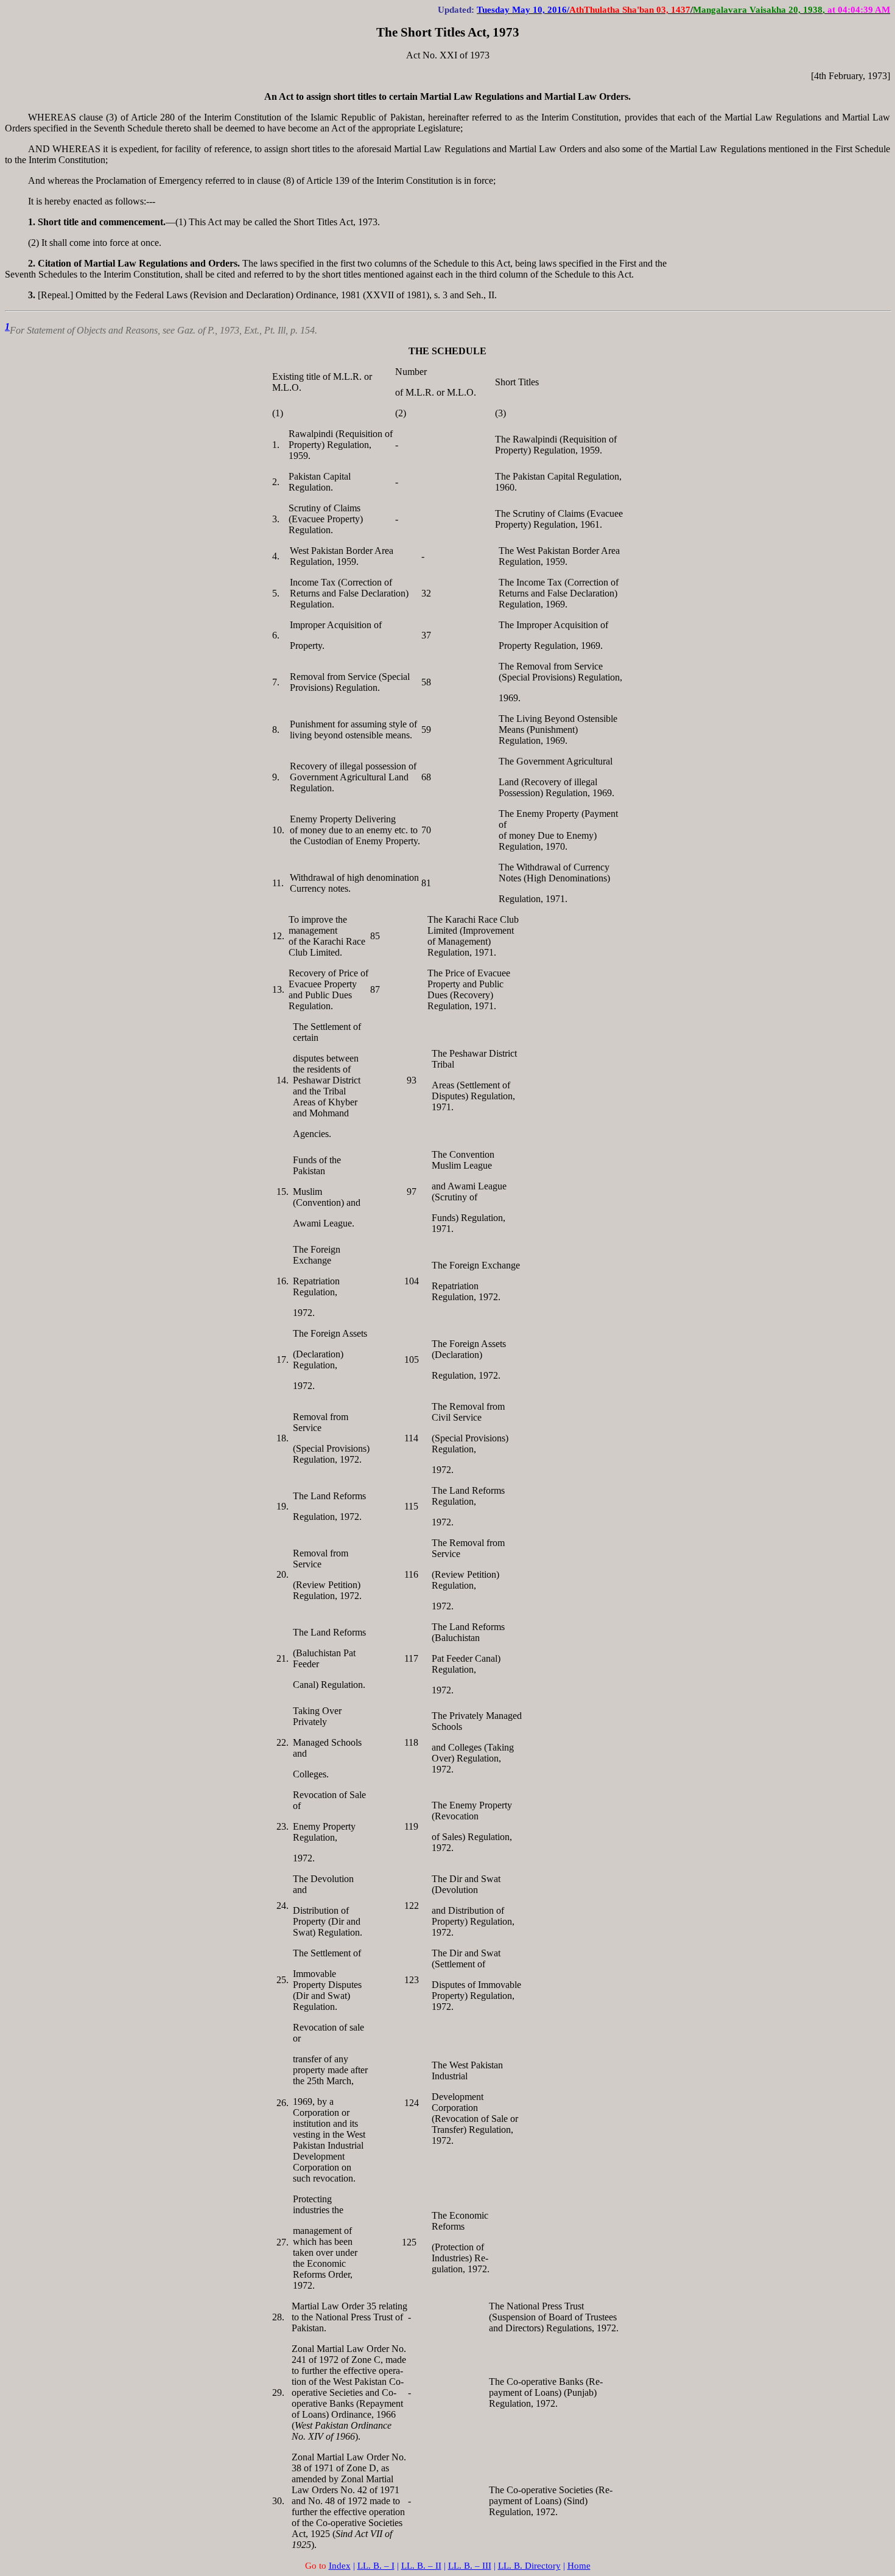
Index (340, 2566)
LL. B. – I (376, 2566)
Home (579, 2566)
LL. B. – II (421, 2566)
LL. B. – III (470, 2566)
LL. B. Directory (529, 2566)
